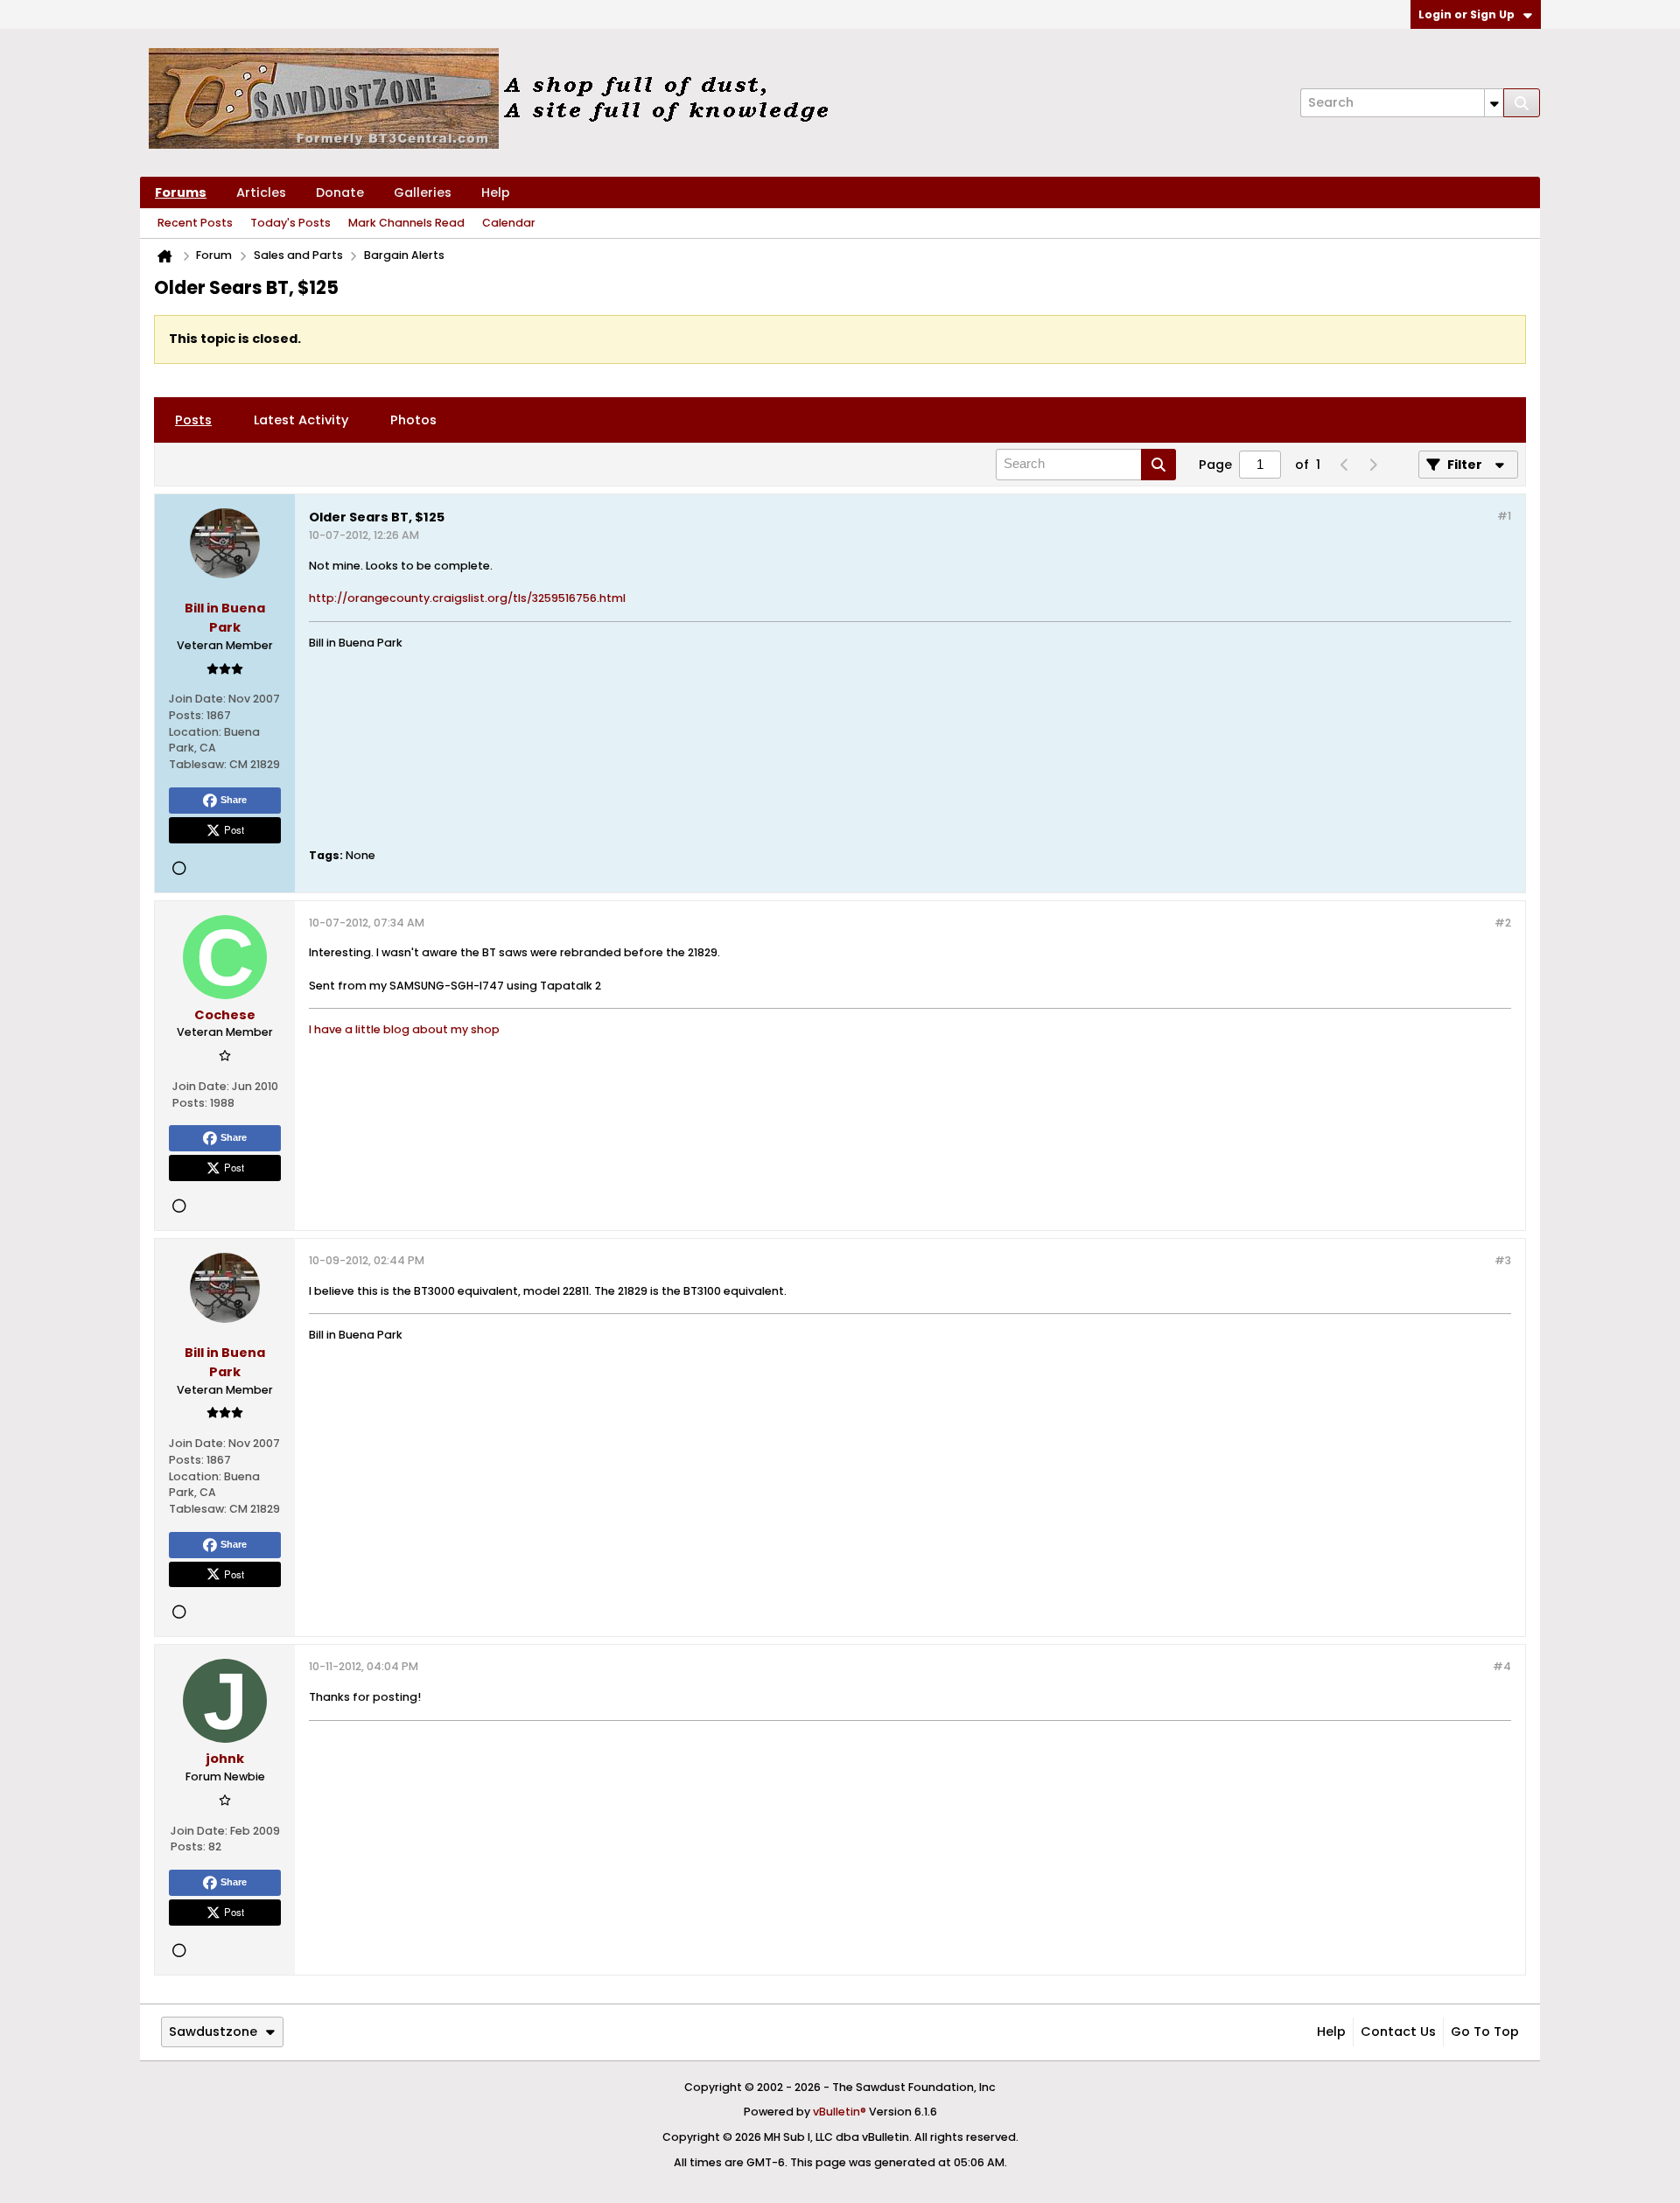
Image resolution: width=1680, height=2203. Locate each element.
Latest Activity (301, 420)
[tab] (193, 420)
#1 (1504, 516)
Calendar (509, 223)
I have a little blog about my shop (404, 1029)
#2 (1503, 923)
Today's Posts (290, 223)
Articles (261, 192)
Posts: (186, 715)
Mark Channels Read (406, 223)
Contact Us (1398, 2032)
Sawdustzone (213, 2032)
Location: (195, 732)
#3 (1503, 1260)
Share (234, 800)
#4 (1502, 1666)
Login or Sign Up (1466, 14)
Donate (340, 192)
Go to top (1485, 2032)
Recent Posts (195, 223)
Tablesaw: (198, 764)
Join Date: (197, 699)
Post (234, 829)
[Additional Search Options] (1494, 103)
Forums (181, 192)
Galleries (423, 192)
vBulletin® (840, 2112)
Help (496, 192)
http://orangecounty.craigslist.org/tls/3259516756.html (467, 598)
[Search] (1522, 103)
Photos (413, 420)
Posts (193, 420)
